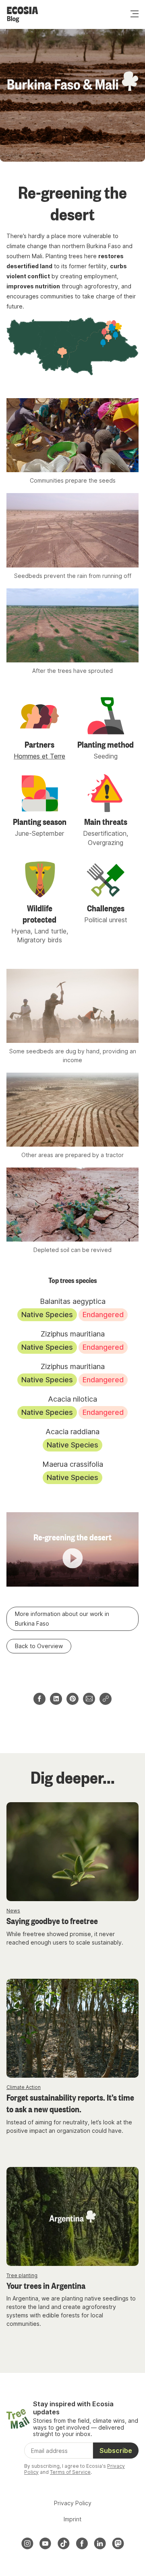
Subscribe (116, 2451)
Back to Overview (39, 1646)
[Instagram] (27, 2543)
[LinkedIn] (100, 2543)
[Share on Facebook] (39, 1699)
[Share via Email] (89, 1699)
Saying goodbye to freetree (52, 1920)
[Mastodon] (118, 2543)
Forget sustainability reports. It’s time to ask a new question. (70, 2103)
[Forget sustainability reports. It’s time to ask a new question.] (72, 2028)
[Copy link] (106, 1699)
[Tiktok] (64, 2543)
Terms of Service (70, 2472)
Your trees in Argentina (46, 2285)
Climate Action (24, 2087)
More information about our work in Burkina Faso (62, 1619)
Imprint (72, 2519)
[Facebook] (82, 2543)
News (13, 1911)
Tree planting (22, 2275)
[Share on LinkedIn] (56, 1699)
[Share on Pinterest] (72, 1699)
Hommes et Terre (39, 756)
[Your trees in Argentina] (72, 2216)
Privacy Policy (73, 2503)
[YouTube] (46, 2543)
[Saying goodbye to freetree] (72, 1852)
